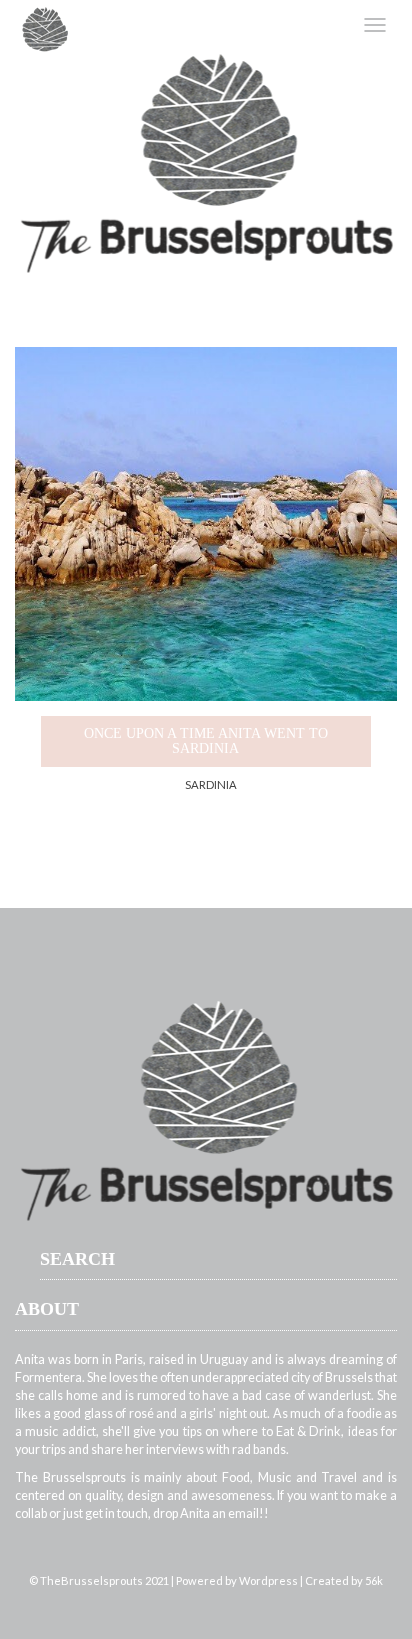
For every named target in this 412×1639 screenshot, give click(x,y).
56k (374, 1580)
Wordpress (268, 1580)
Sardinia (211, 784)
